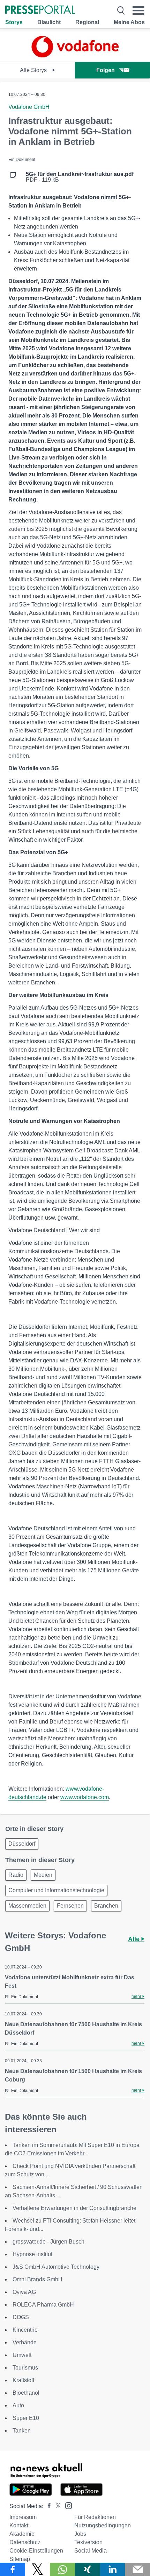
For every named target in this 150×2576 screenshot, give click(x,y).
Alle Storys (34, 70)
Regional (87, 22)
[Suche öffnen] (121, 10)
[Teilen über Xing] (88, 2569)
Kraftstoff (23, 2380)
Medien (43, 1875)
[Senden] (137, 2569)
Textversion (88, 2542)
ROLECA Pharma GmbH (43, 2305)
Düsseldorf (22, 1844)
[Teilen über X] (38, 2569)
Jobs (80, 2534)
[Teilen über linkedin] (113, 2569)
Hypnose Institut (32, 2254)
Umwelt (22, 2355)
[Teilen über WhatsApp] (62, 2569)
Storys (14, 22)
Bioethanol (26, 2393)
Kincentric (25, 2330)
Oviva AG (24, 2292)
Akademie (22, 2534)
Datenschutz (25, 2542)
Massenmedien (27, 1906)
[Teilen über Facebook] (13, 2569)
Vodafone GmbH (29, 107)
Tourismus (25, 2368)
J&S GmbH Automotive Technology (56, 2267)
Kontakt (19, 2525)
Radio (16, 1875)
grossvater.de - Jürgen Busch (48, 2242)
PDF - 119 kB (80, 177)
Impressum (23, 2517)
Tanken (22, 2431)
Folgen (106, 70)
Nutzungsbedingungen (103, 2525)
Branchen (106, 1906)
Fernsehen (70, 1906)
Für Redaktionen (95, 2517)
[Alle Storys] (75, 55)
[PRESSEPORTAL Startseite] (40, 10)
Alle (135, 1939)
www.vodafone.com (85, 1797)
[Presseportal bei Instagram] (66, 2505)
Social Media (91, 2551)
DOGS (21, 2317)
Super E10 (26, 2418)
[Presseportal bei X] (56, 2506)
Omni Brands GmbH (37, 2279)
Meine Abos (129, 22)
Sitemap (20, 2559)
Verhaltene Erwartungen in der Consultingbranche (74, 2208)
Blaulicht (49, 22)
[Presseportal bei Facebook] (47, 2506)
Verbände (25, 2342)
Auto (18, 2405)
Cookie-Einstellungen (36, 2551)
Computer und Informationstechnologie (56, 1890)
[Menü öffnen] (138, 10)
